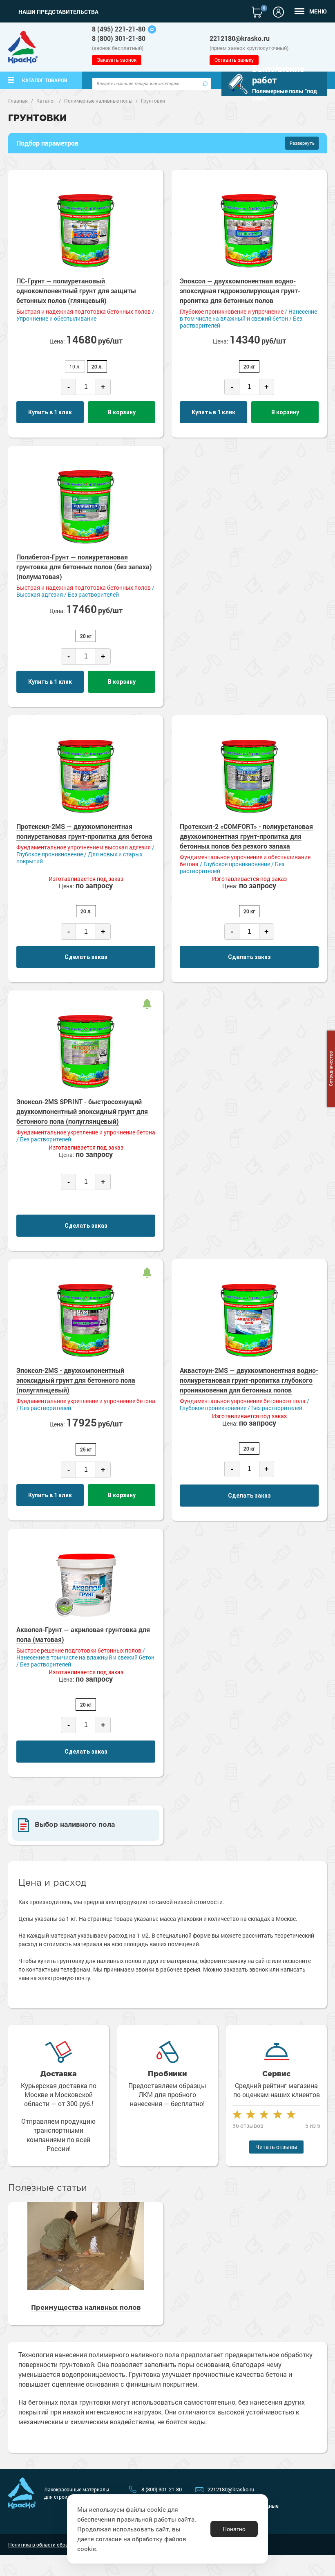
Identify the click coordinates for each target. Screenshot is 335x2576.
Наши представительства (58, 12)
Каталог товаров (45, 80)
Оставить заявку (234, 60)
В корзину (122, 412)
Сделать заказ (86, 957)
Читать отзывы (276, 2147)
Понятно (234, 2529)
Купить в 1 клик (50, 412)
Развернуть (302, 143)
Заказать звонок (117, 60)
